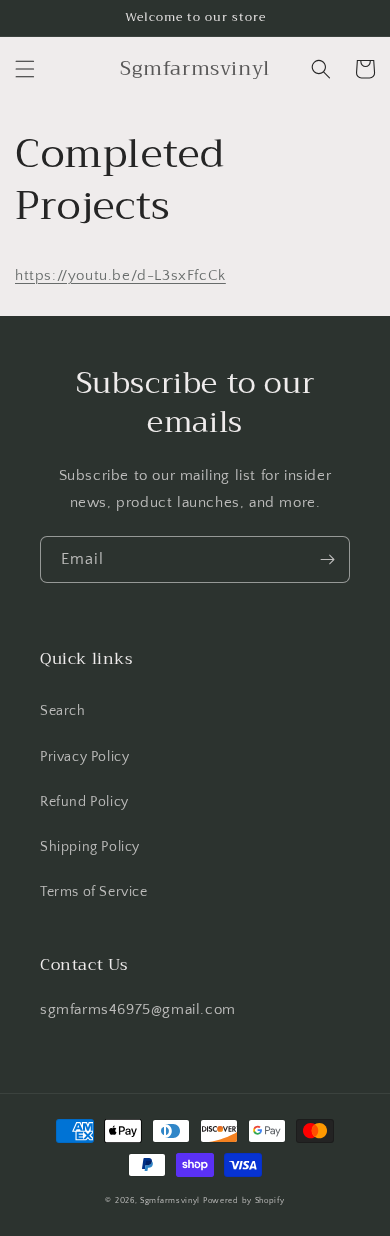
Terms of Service (94, 892)
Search (63, 711)
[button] (25, 69)
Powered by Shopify (244, 1200)
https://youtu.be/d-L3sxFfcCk (120, 275)
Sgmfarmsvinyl (170, 1200)
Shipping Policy (90, 847)
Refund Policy (84, 802)
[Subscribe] (327, 559)
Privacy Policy (84, 757)
